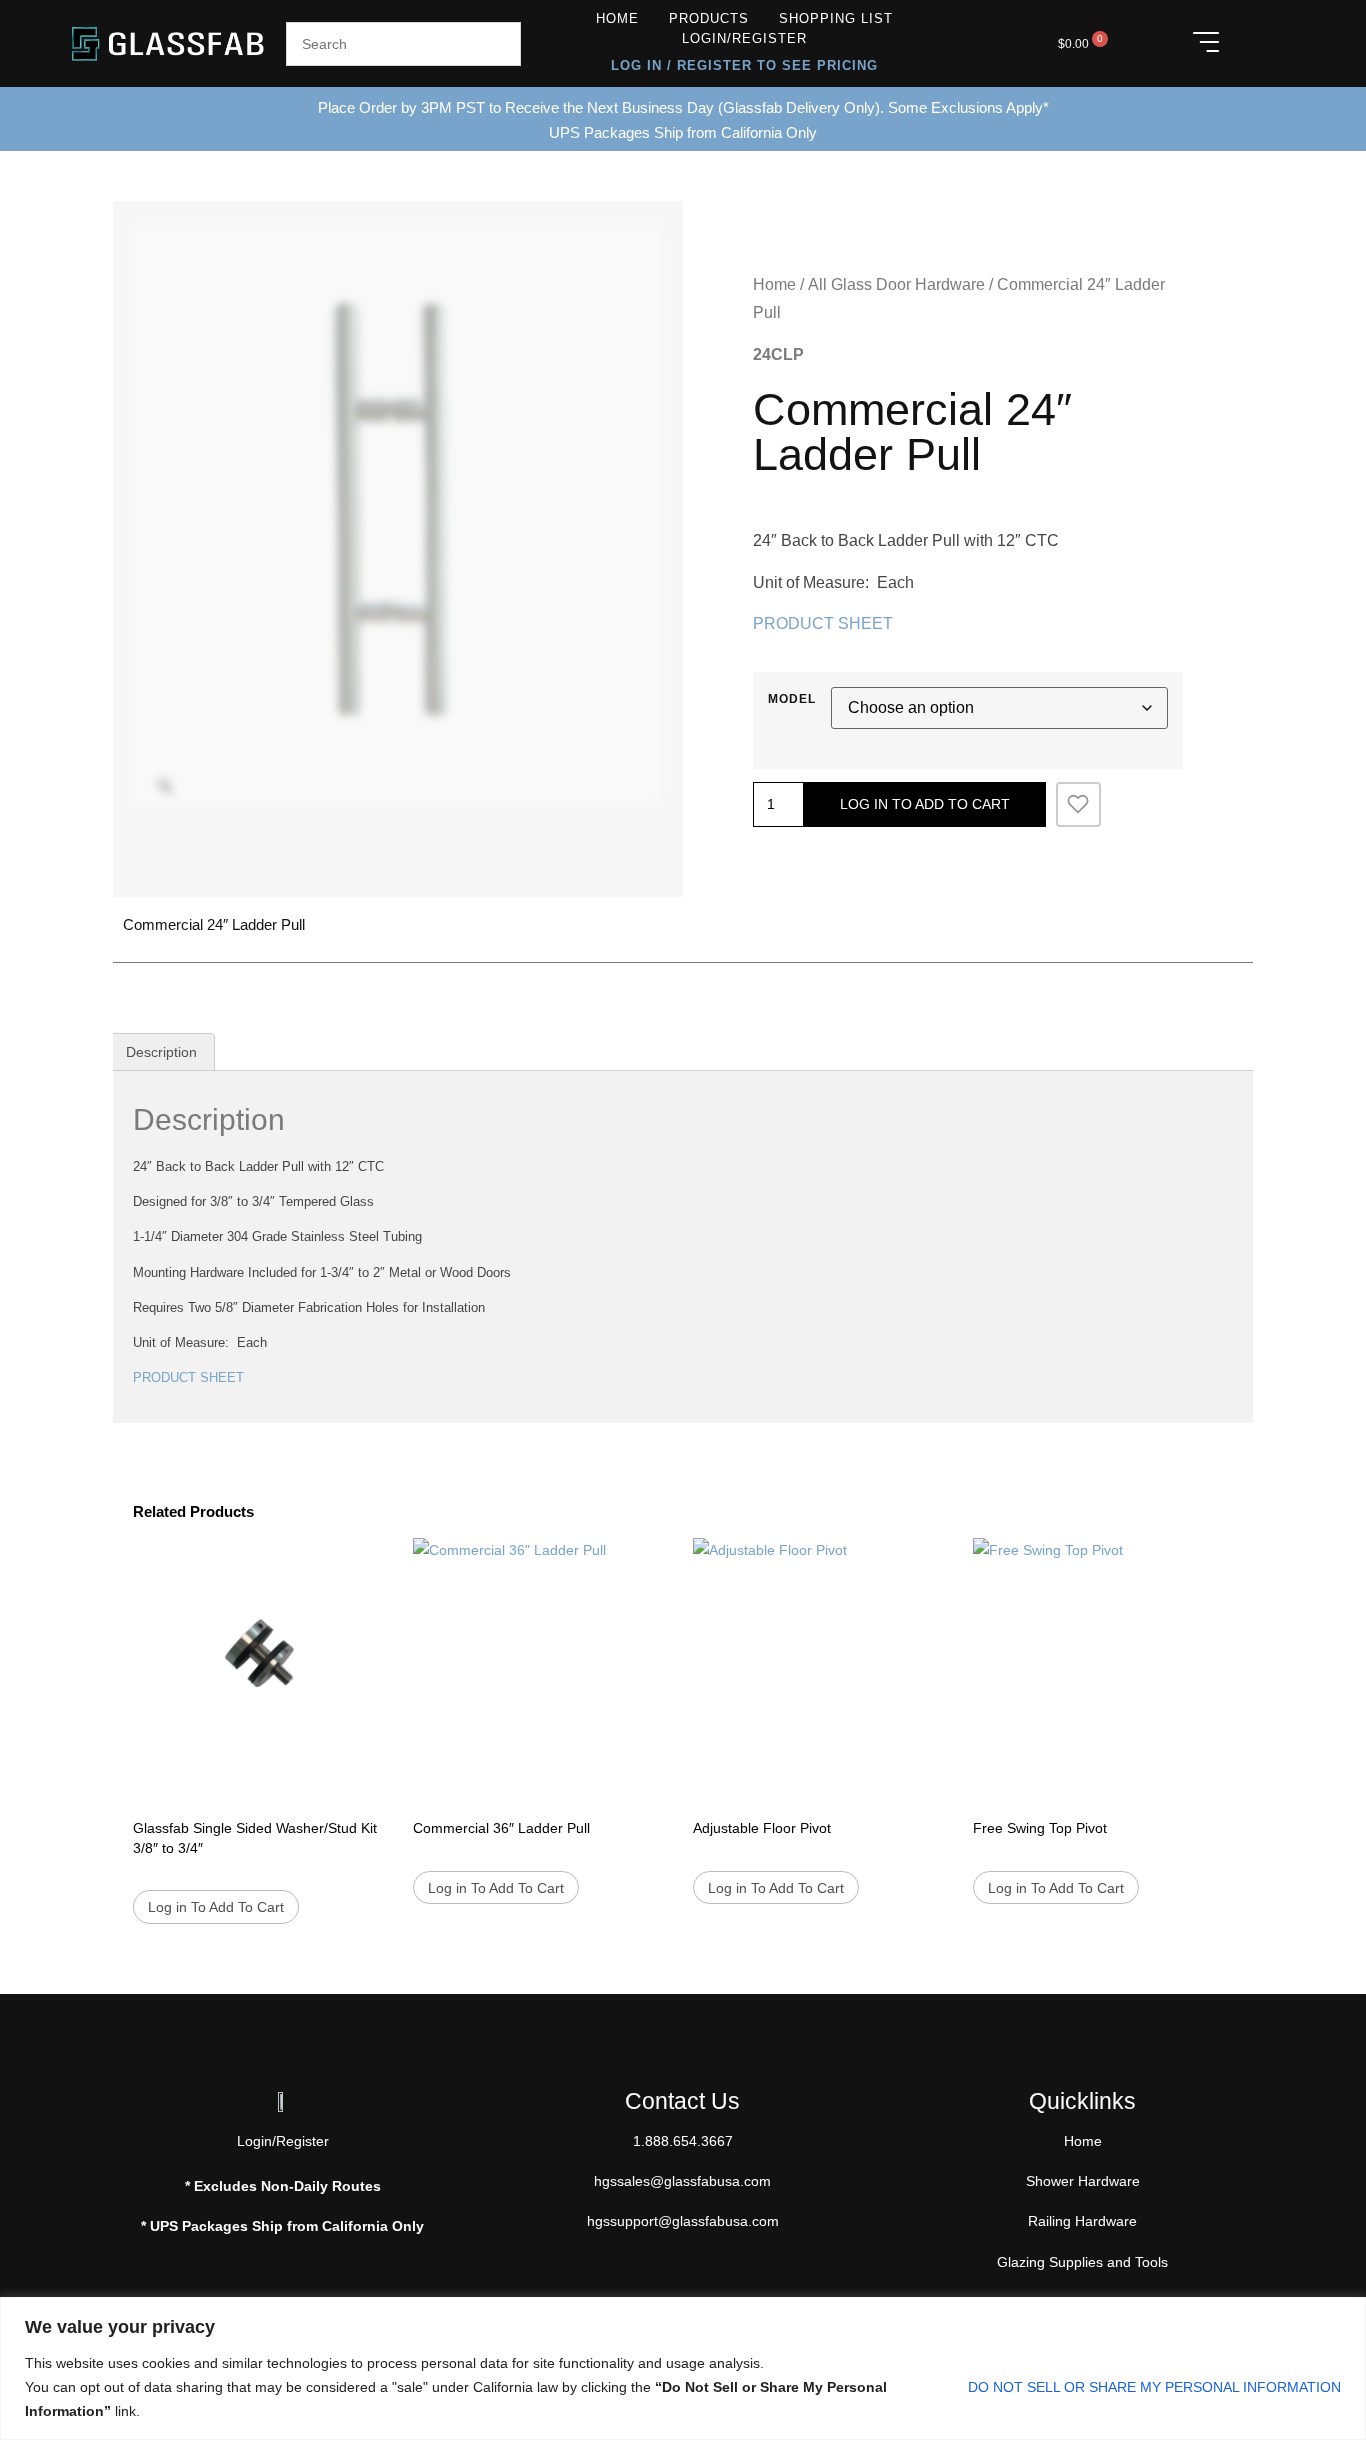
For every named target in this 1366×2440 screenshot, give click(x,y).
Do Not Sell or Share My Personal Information (1154, 2387)
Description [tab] (161, 1052)
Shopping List (836, 18)
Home (617, 18)
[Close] (1345, 2314)
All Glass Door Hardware (896, 284)
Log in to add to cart (925, 804)
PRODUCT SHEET (823, 623)
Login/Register (744, 38)
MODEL (792, 699)
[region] (683, 2368)
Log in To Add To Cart (216, 1907)
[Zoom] (165, 786)
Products (709, 18)
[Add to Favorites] (1078, 804)
